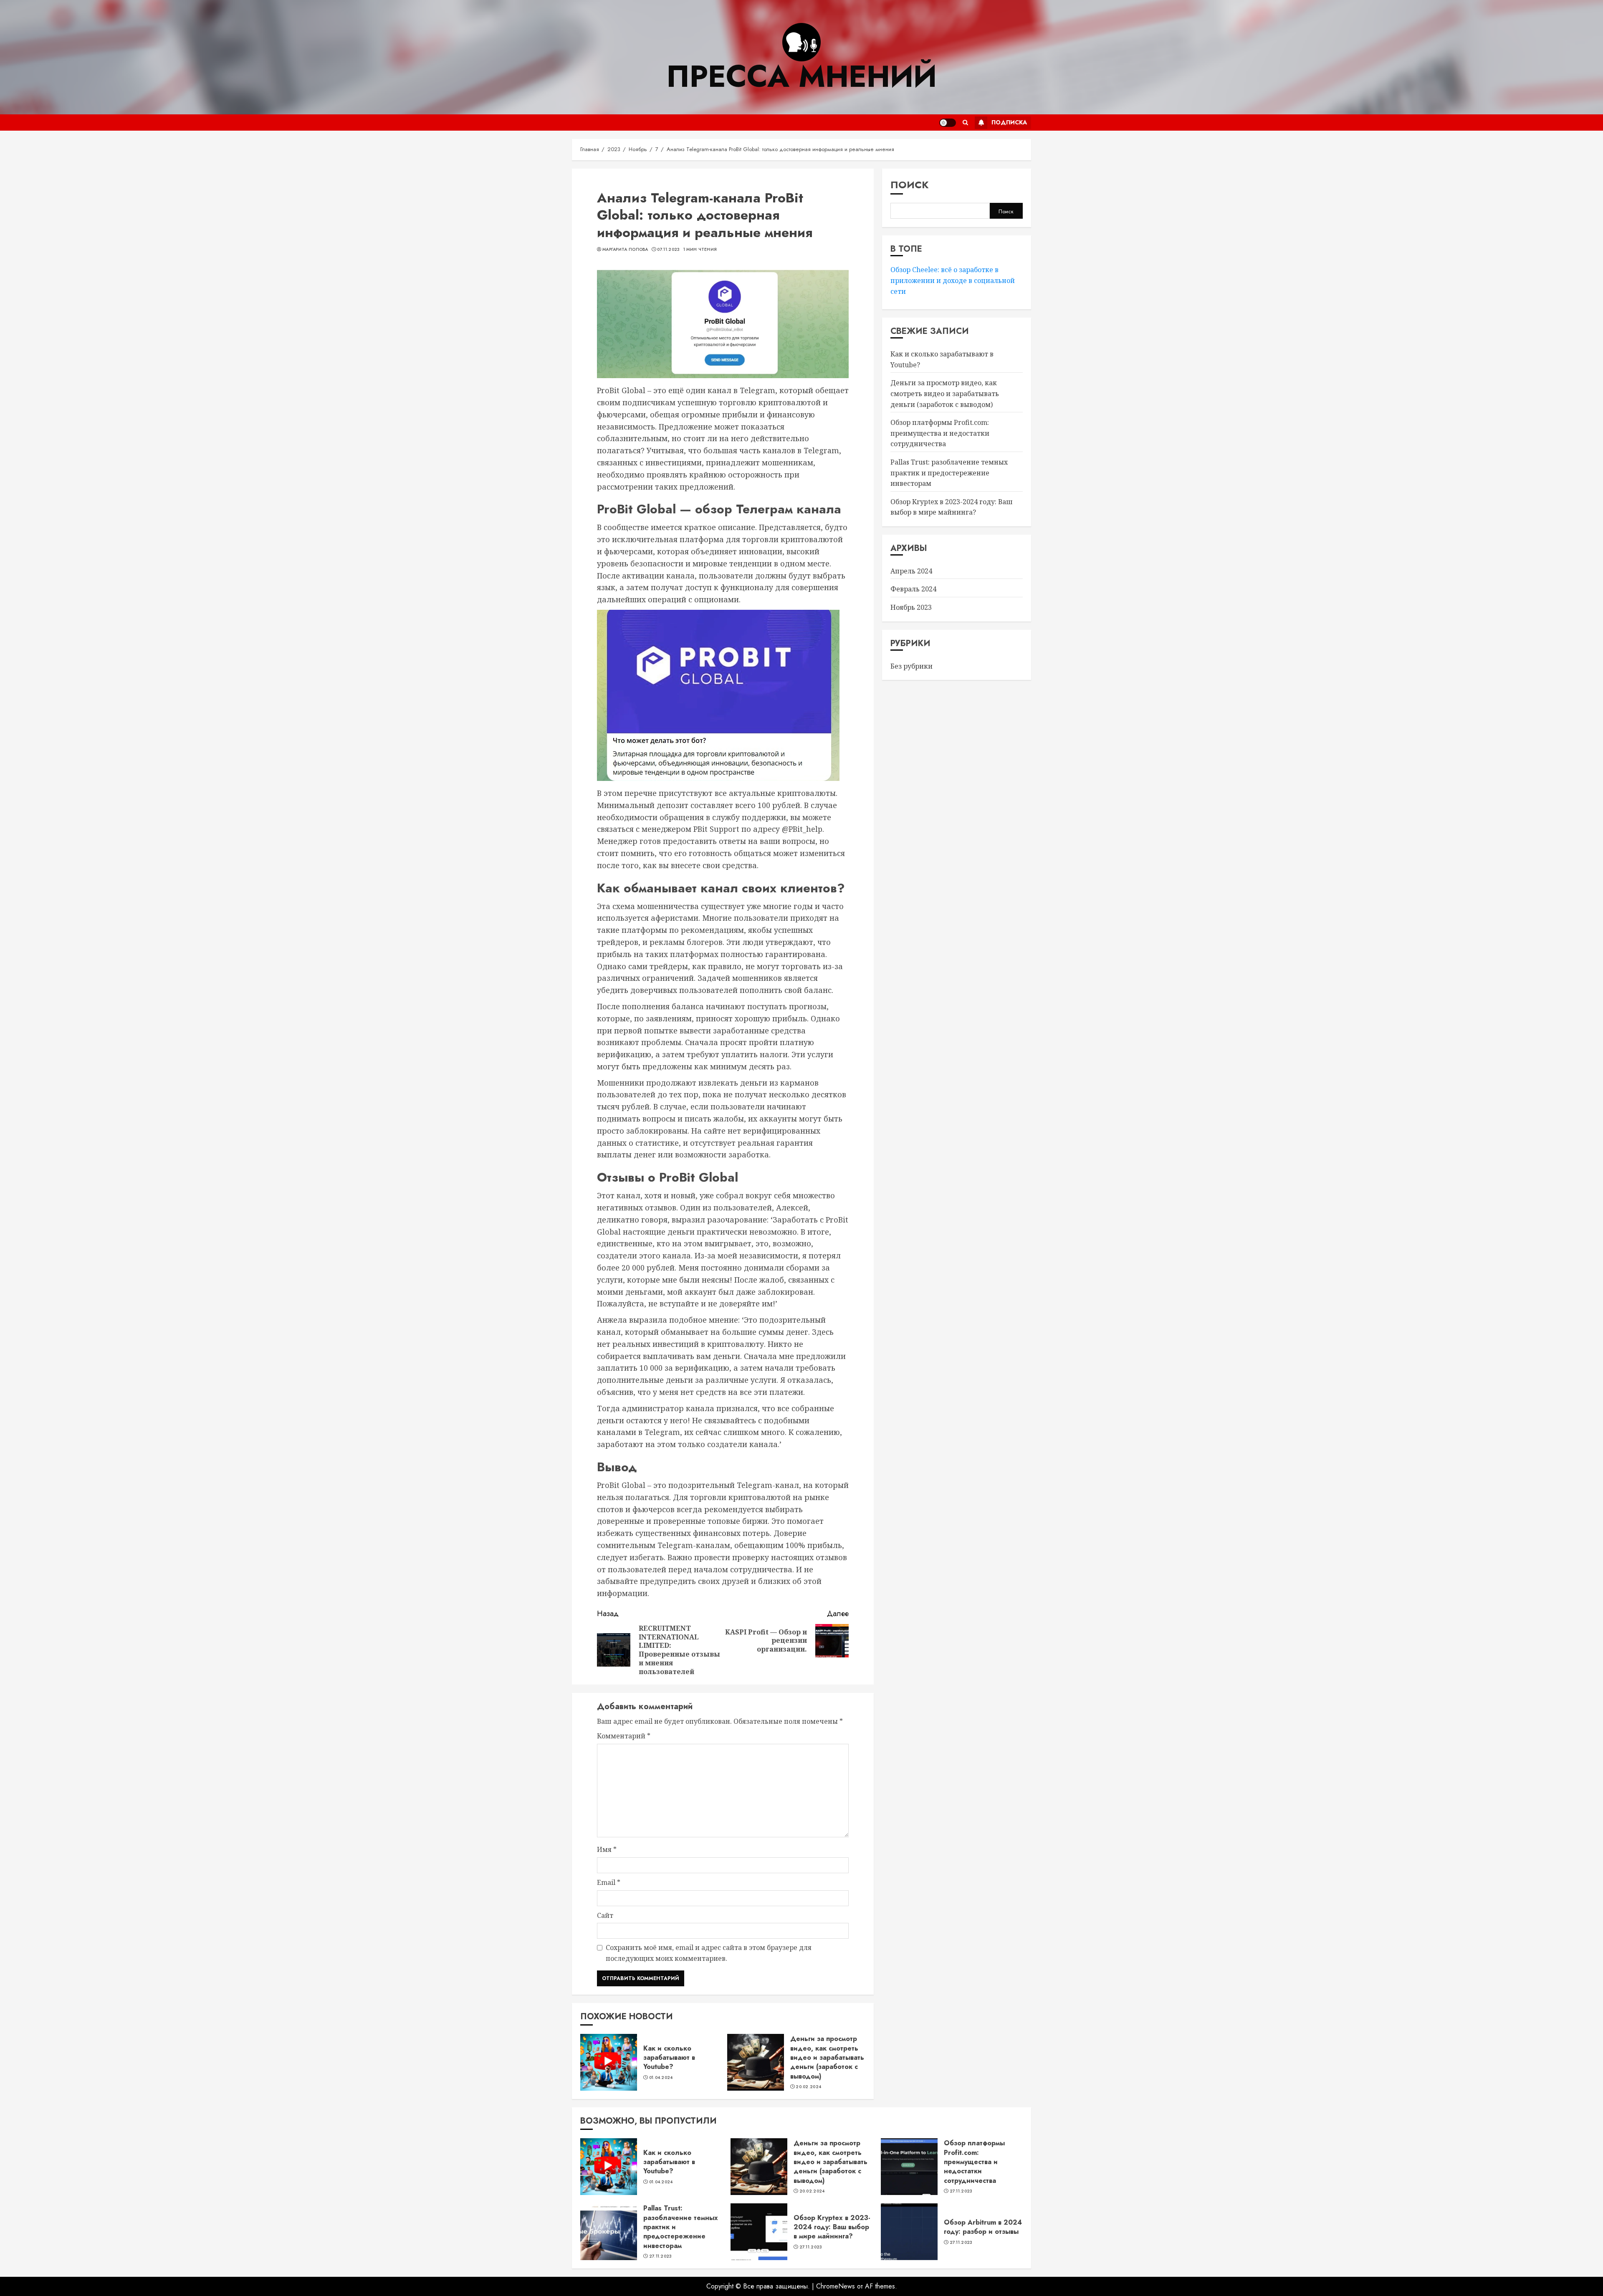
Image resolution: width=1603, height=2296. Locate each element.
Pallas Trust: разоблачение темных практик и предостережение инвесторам (949, 473)
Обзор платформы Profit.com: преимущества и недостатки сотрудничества (940, 433)
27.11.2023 (961, 2191)
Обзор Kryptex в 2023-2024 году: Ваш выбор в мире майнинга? (832, 2227)
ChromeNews (836, 2286)
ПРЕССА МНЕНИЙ (801, 76)
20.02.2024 (808, 2087)
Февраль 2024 (913, 589)
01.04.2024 (661, 2078)
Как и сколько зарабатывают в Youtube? (669, 2058)
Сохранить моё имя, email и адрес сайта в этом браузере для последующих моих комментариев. (709, 1953)
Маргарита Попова (625, 250)
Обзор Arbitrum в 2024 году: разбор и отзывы (983, 2227)
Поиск (910, 185)
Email (609, 1882)
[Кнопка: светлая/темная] (948, 123)
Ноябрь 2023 (911, 607)
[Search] (965, 123)
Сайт (605, 1915)
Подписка (1009, 122)
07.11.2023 (668, 250)
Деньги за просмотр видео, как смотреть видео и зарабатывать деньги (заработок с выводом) (827, 2057)
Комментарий (624, 1736)
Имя (607, 1849)
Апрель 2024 (911, 571)
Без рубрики (911, 666)
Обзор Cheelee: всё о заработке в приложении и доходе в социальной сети (953, 280)
